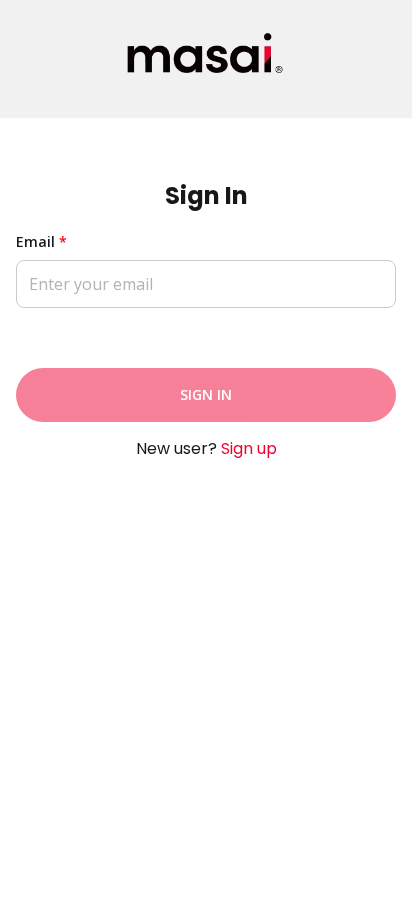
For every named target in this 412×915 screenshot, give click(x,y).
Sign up (249, 448)
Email (41, 241)
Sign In (206, 394)
